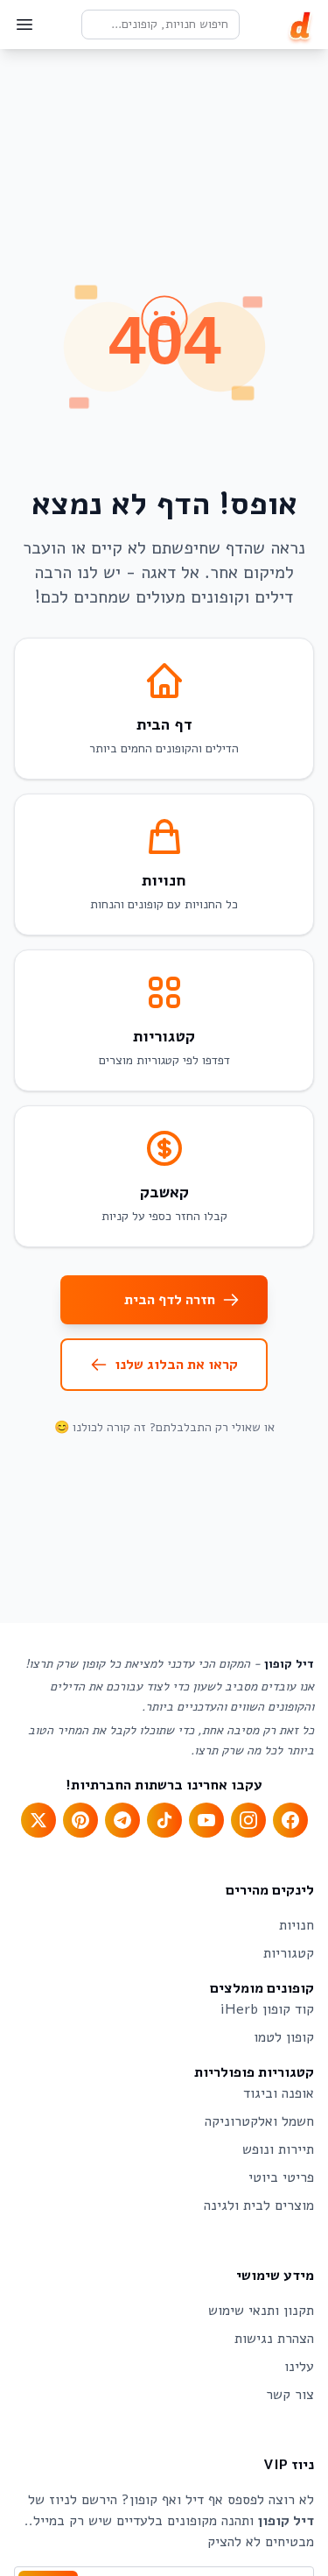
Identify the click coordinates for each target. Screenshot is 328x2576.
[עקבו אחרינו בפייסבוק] (290, 1820)
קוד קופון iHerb (267, 2009)
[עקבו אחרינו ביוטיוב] (206, 1820)
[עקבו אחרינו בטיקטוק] (164, 1820)
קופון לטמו (284, 2037)
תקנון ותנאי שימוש (261, 2311)
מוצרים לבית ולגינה (259, 2205)
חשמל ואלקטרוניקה (259, 2121)
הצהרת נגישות (274, 2339)
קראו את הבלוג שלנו (176, 1365)
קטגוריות (289, 1953)
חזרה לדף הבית (170, 1300)
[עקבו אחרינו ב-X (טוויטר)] (38, 1820)
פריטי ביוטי (281, 2177)
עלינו (299, 2367)
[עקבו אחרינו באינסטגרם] (248, 1820)
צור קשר (290, 2395)
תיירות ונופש (278, 2149)
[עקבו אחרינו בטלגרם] (122, 1820)
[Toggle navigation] (24, 25)
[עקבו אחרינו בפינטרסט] (80, 1820)
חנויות (297, 1925)
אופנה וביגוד (279, 2093)
